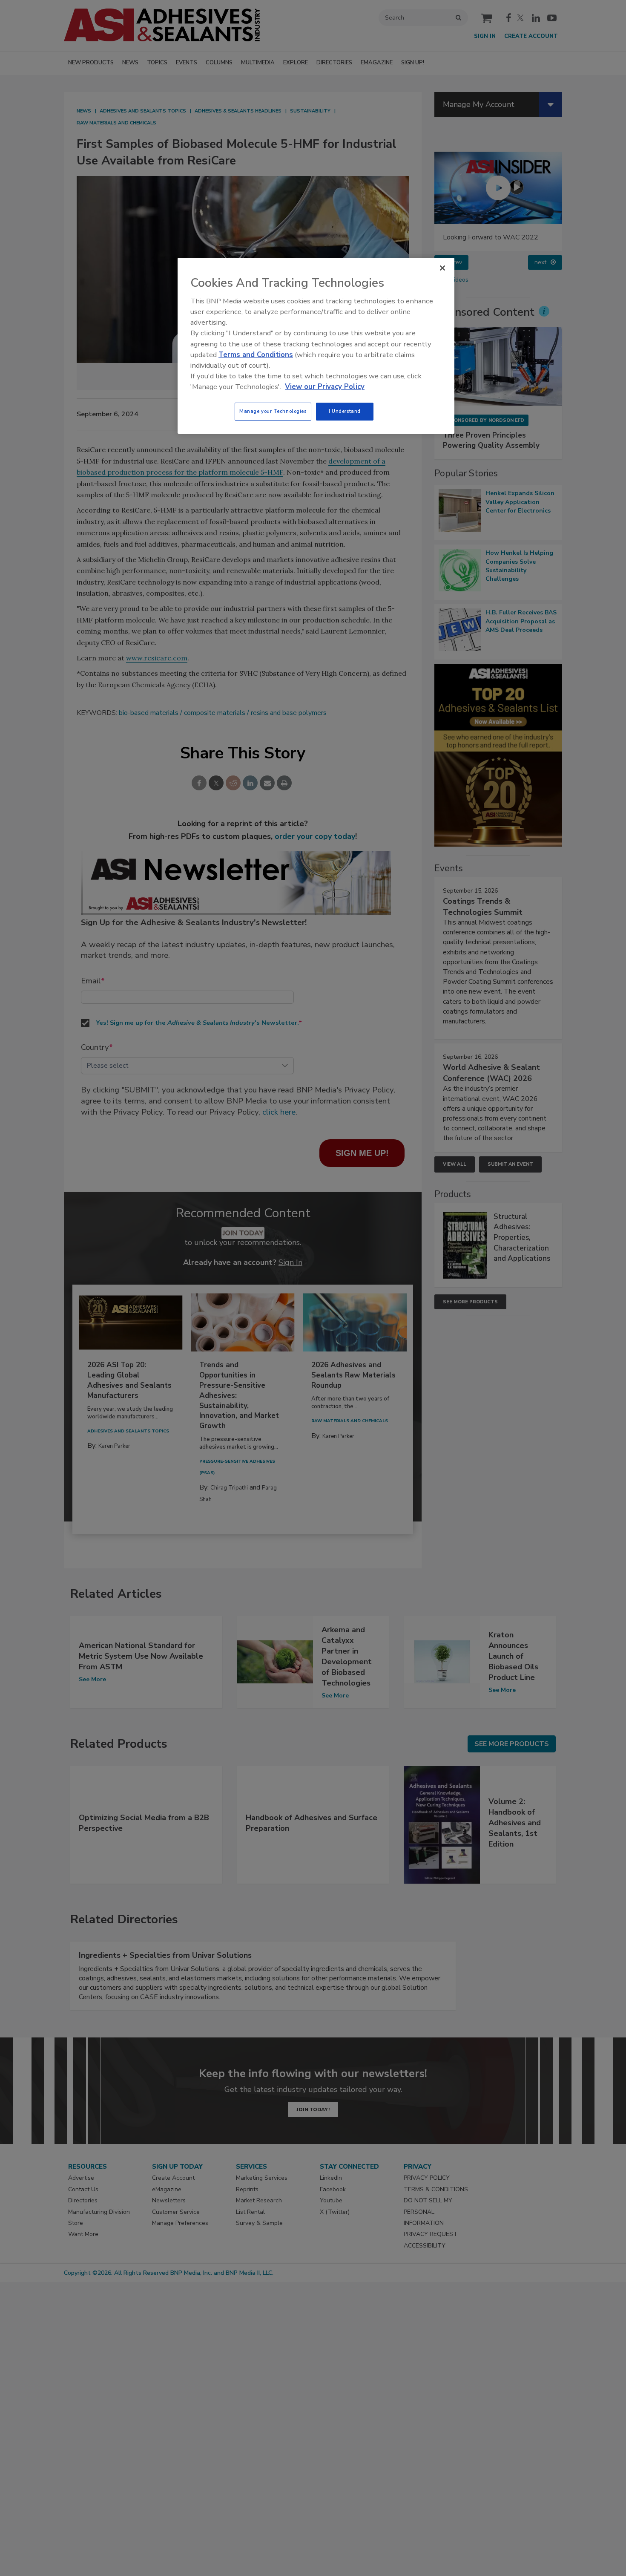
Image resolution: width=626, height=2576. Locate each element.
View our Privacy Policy (325, 387)
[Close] (442, 268)
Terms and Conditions (256, 355)
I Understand (345, 411)
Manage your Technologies (273, 411)
